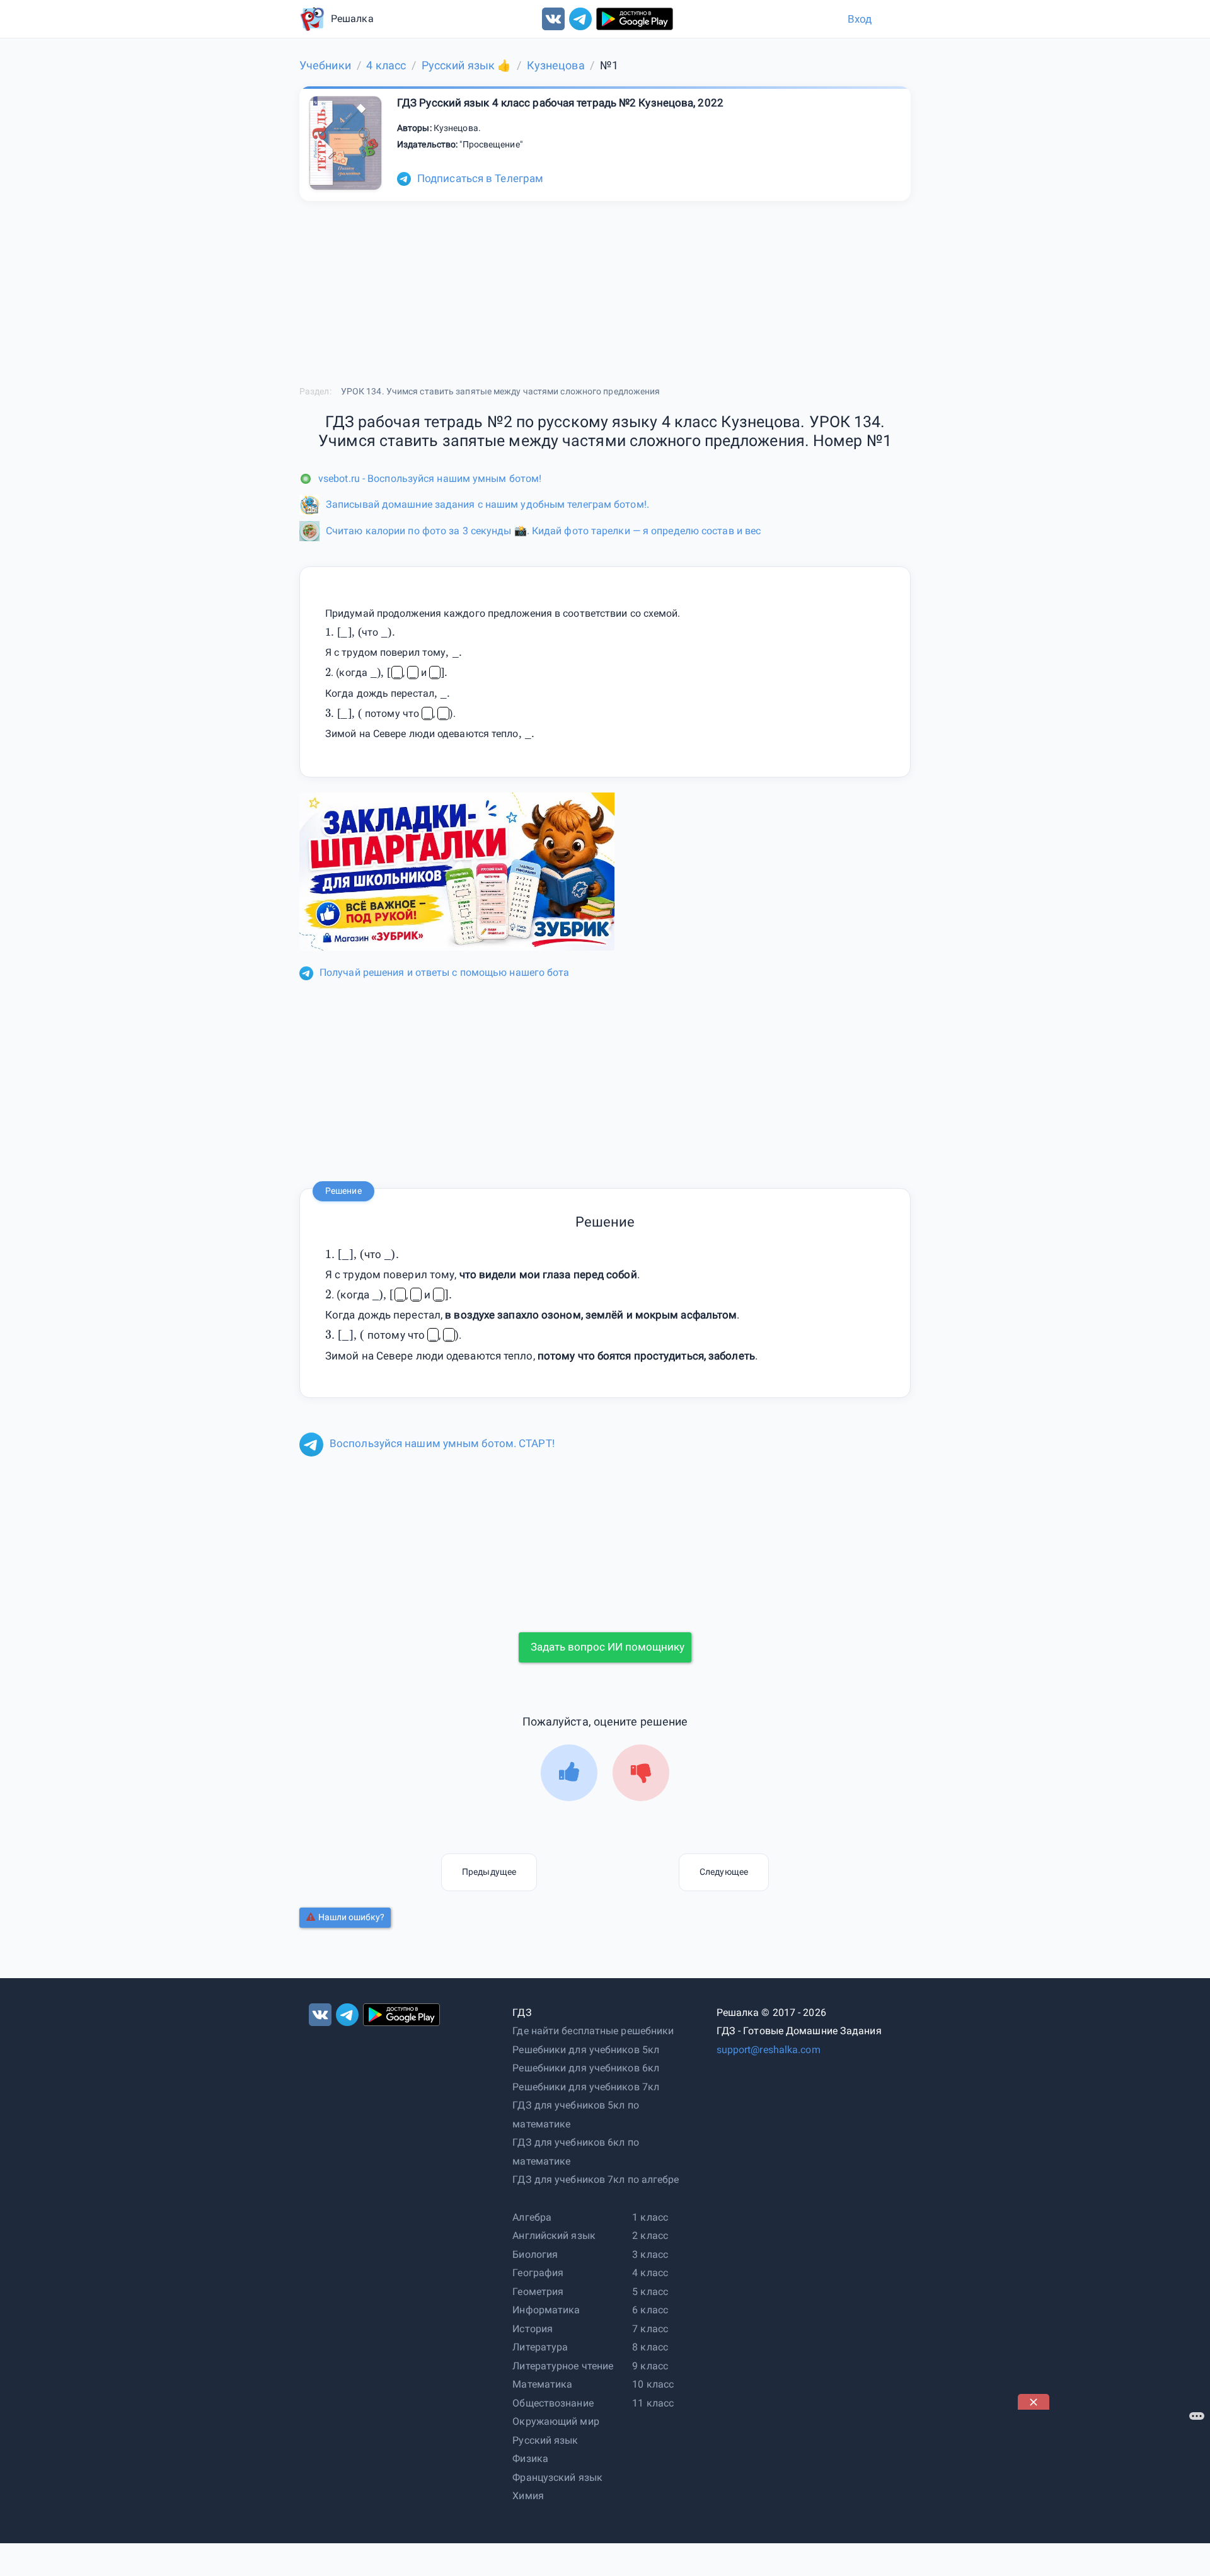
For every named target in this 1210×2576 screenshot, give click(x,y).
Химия (528, 2496)
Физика (530, 2459)
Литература (540, 2347)
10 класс (653, 2384)
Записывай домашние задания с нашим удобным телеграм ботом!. (487, 504)
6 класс (650, 2310)
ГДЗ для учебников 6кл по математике (575, 2152)
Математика (542, 2384)
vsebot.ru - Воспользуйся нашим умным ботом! (430, 478)
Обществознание (553, 2403)
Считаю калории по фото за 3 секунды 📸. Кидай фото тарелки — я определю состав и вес (543, 531)
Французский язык (557, 2477)
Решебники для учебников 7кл (586, 2087)
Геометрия (538, 2292)
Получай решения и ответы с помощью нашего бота (445, 972)
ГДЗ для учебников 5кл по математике (575, 2115)
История (533, 2329)
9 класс (650, 2366)
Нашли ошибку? (351, 1917)
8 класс (650, 2347)
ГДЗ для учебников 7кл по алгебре (596, 2179)
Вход (860, 19)
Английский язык (554, 2235)
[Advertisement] (1112, 2488)
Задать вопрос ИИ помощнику (608, 1647)
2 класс (650, 2235)
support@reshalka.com (769, 2050)
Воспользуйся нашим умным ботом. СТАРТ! (442, 1443)
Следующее (724, 1872)
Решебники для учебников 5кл (586, 2050)
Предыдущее (489, 1872)
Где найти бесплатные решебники (593, 2031)
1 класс (650, 2217)
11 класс (653, 2403)
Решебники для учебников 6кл (586, 2068)
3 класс (650, 2254)
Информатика (546, 2310)
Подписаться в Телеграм (480, 178)
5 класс (650, 2292)
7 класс (650, 2329)
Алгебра (532, 2217)
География (538, 2273)
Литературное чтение (563, 2366)
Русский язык (545, 2440)
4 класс (650, 2273)
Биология (535, 2254)
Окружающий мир (556, 2421)
